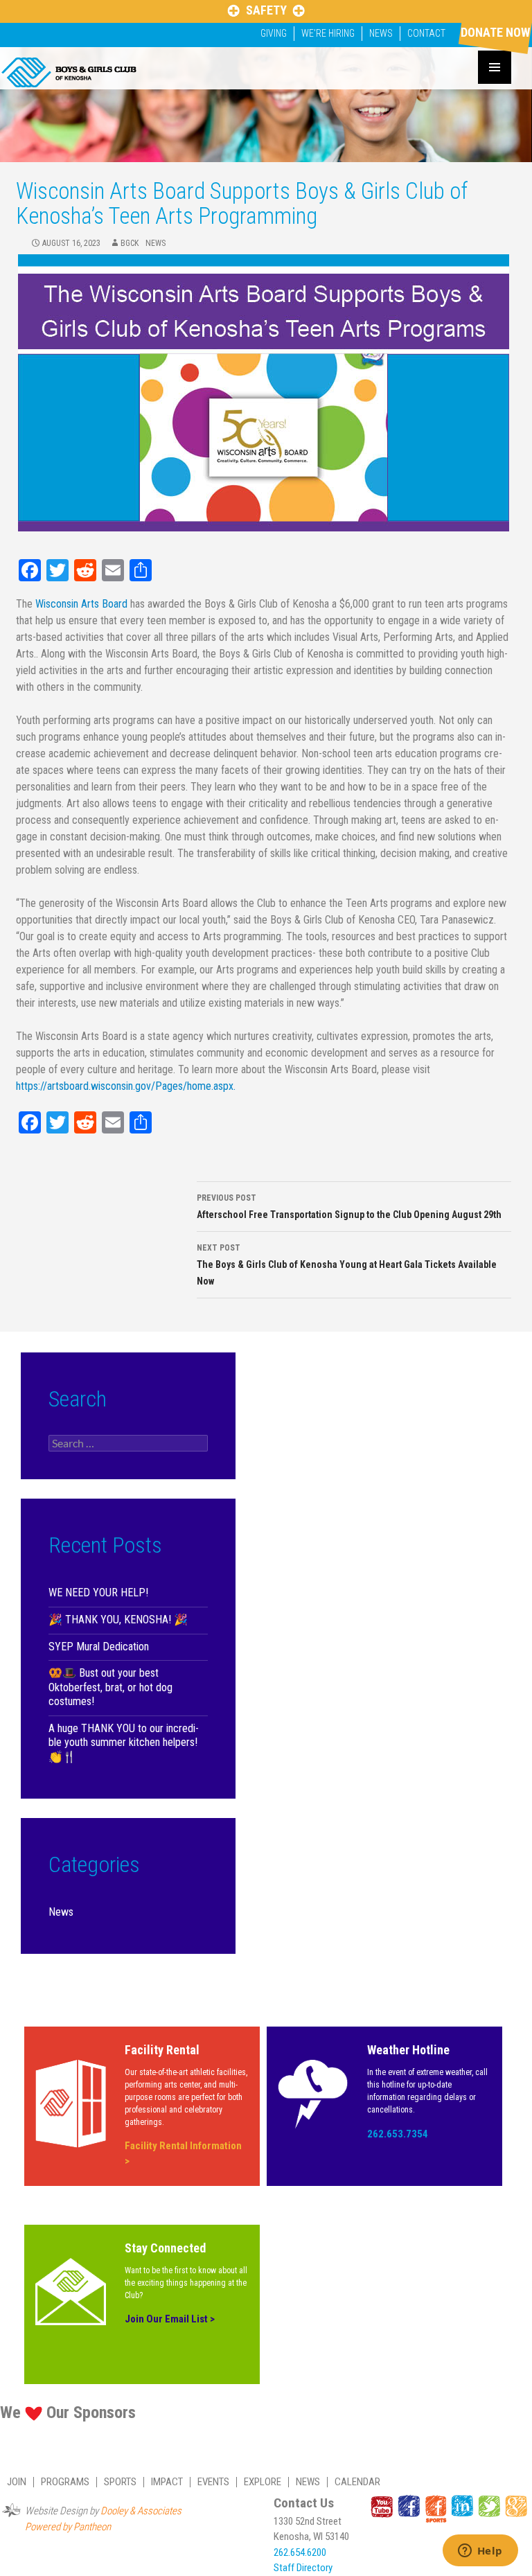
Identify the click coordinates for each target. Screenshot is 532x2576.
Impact (167, 2482)
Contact (426, 33)
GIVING (274, 33)
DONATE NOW (495, 32)
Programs (65, 2482)
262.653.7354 (398, 2134)
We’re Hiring (328, 33)
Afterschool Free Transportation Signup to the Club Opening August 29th (349, 1207)
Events (213, 2482)
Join (17, 2482)
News (381, 33)
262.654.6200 (300, 2552)
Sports (120, 2482)
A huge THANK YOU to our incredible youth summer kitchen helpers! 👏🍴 (124, 1743)
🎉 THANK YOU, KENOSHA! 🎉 (118, 1620)
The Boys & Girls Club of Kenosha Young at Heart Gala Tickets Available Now (347, 1265)
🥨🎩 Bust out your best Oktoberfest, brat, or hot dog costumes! (110, 1687)
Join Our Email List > (170, 2319)
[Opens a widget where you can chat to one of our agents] (480, 2552)
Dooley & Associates (141, 2511)
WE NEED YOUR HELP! (98, 1593)
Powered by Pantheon (68, 2527)
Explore (263, 2482)
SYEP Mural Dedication (99, 1647)
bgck (130, 243)
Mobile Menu (495, 67)
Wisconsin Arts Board (81, 604)
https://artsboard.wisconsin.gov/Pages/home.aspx (125, 1086)
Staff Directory (303, 2568)
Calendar (357, 2482)
